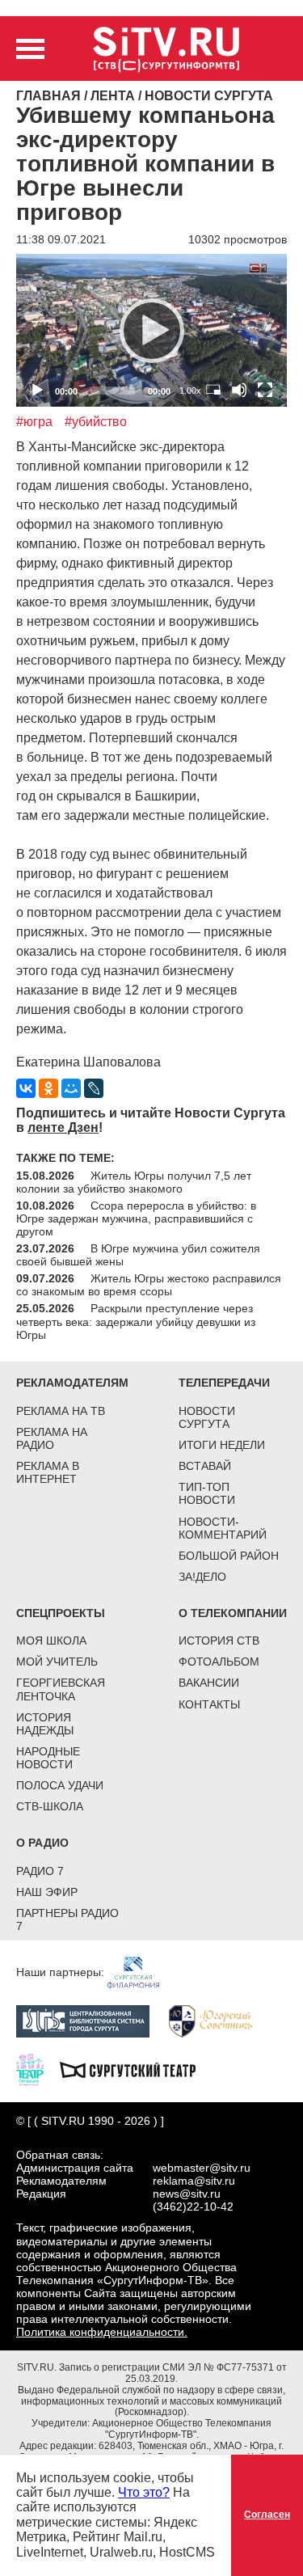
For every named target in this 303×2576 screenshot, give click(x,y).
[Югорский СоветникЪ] (219, 2020)
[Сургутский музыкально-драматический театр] (136, 2068)
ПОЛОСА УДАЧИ (60, 1785)
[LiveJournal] (94, 1088)
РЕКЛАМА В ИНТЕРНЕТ (48, 1472)
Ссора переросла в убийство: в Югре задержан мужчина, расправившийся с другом (136, 1218)
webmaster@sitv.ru (202, 2168)
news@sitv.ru (187, 2194)
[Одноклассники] (48, 1088)
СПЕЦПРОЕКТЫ (61, 1613)
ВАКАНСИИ (209, 1683)
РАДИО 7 (40, 1871)
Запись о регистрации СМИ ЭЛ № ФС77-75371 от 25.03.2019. (173, 2373)
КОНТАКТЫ (209, 1704)
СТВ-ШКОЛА (50, 1806)
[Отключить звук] (239, 390)
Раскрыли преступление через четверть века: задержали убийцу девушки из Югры (136, 1321)
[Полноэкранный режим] (265, 390)
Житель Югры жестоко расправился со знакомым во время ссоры (149, 1285)
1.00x (190, 391)
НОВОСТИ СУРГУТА (207, 1417)
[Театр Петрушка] (38, 2068)
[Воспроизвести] (152, 331)
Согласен (267, 2515)
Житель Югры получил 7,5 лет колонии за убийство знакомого (134, 1182)
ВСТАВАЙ (205, 1466)
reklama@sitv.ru (194, 2181)
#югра (34, 422)
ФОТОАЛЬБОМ (219, 1662)
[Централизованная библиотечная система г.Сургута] (91, 2020)
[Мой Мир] (71, 1088)
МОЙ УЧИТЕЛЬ (57, 1662)
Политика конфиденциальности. (102, 2332)
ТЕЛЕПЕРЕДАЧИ (224, 1383)
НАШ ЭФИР (47, 1892)
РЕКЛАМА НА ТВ (61, 1411)
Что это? (144, 2492)
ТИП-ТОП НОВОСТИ (207, 1493)
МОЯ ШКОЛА (51, 1641)
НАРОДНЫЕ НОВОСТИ (48, 1758)
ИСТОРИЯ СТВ (219, 1641)
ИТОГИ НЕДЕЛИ (222, 1445)
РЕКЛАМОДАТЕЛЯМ (72, 1383)
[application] (151, 330)
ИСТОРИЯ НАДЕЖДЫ (45, 1724)
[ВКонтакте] (26, 1088)
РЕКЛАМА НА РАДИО (52, 1438)
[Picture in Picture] (213, 390)
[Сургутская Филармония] (141, 1972)
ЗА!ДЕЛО (202, 1577)
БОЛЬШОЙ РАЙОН (229, 1556)
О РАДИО (42, 1843)
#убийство (96, 422)
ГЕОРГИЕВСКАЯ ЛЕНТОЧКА (61, 1689)
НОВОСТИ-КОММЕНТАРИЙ (223, 1528)
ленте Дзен (63, 1128)
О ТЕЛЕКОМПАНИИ (233, 1613)
